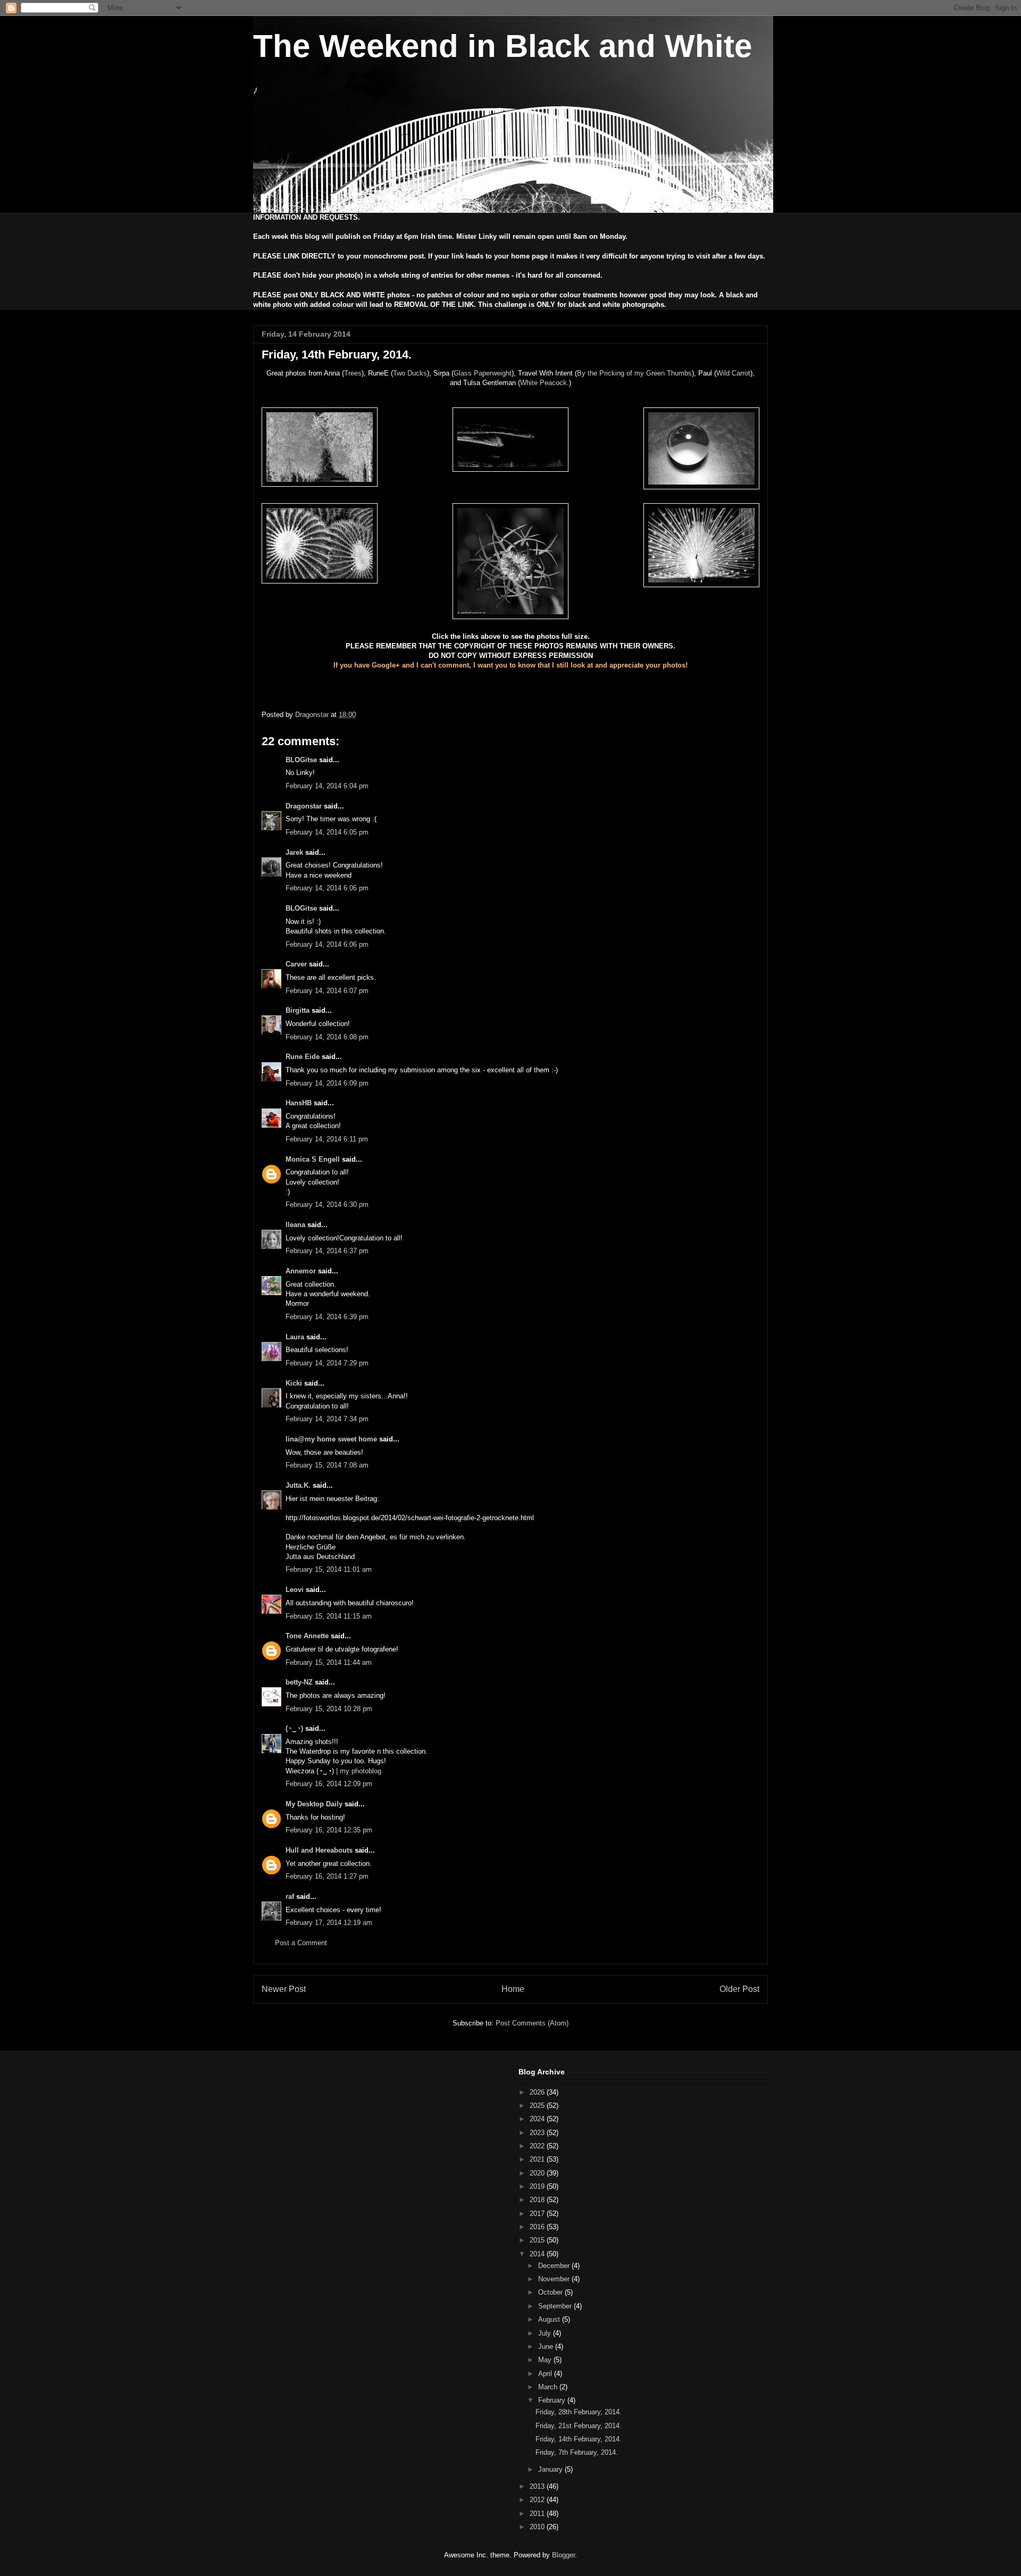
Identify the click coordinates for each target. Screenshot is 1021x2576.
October (551, 2292)
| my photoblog (359, 1771)
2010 (538, 2527)
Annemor (301, 1271)
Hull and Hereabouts (319, 1850)
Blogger (563, 2555)
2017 (538, 2214)
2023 (538, 2133)
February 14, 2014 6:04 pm (327, 786)
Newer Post (284, 1989)
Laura (295, 1337)
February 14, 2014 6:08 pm (327, 1037)
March (549, 2387)
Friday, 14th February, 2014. (579, 2439)
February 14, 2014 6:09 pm (327, 1083)
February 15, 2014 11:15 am (329, 1616)
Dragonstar (304, 806)
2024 (538, 2119)
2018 (538, 2200)
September (556, 2306)
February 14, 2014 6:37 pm (327, 1251)
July (546, 2333)
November (555, 2279)
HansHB (299, 1103)
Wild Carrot (733, 373)
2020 (538, 2173)
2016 (538, 2227)
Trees (353, 373)
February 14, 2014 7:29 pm (327, 1363)
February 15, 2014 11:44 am (329, 1662)
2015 (538, 2240)
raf (290, 1896)
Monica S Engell (313, 1159)
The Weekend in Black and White (503, 46)
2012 (538, 2500)
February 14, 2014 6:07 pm (327, 991)
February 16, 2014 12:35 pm (329, 1830)
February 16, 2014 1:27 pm (327, 1876)
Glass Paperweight (483, 373)
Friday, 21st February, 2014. (579, 2426)
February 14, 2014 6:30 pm (327, 1204)
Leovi (295, 1590)
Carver (296, 964)
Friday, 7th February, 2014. (577, 2452)
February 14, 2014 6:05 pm (327, 832)
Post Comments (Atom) (532, 2023)
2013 (538, 2486)
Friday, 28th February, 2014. (579, 2412)
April (546, 2374)
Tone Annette (307, 1636)
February (553, 2400)
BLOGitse (301, 760)
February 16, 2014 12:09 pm (329, 1784)
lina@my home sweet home (331, 1439)
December (555, 2266)
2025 (538, 2106)
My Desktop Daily (314, 1804)
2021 (538, 2159)
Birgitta (298, 1010)
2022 (538, 2146)
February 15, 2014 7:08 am (327, 1465)
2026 (538, 2092)
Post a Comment (301, 1943)
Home (513, 1989)
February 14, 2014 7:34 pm (327, 1419)
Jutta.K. (298, 1485)
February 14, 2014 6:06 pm (327, 888)
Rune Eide (303, 1057)
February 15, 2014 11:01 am (329, 1569)
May (546, 2360)
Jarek (294, 852)
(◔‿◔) (294, 1728)
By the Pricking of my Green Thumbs (634, 373)
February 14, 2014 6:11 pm (327, 1139)
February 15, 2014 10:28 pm (329, 1709)
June (547, 2346)
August (550, 2319)
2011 (538, 2514)
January (551, 2469)
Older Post (739, 1989)
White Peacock (543, 383)
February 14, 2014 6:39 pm (327, 1317)
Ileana (295, 1225)
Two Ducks (410, 373)
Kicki (294, 1383)
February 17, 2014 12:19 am (329, 1923)
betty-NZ (299, 1682)
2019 (538, 2186)
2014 (538, 2254)
